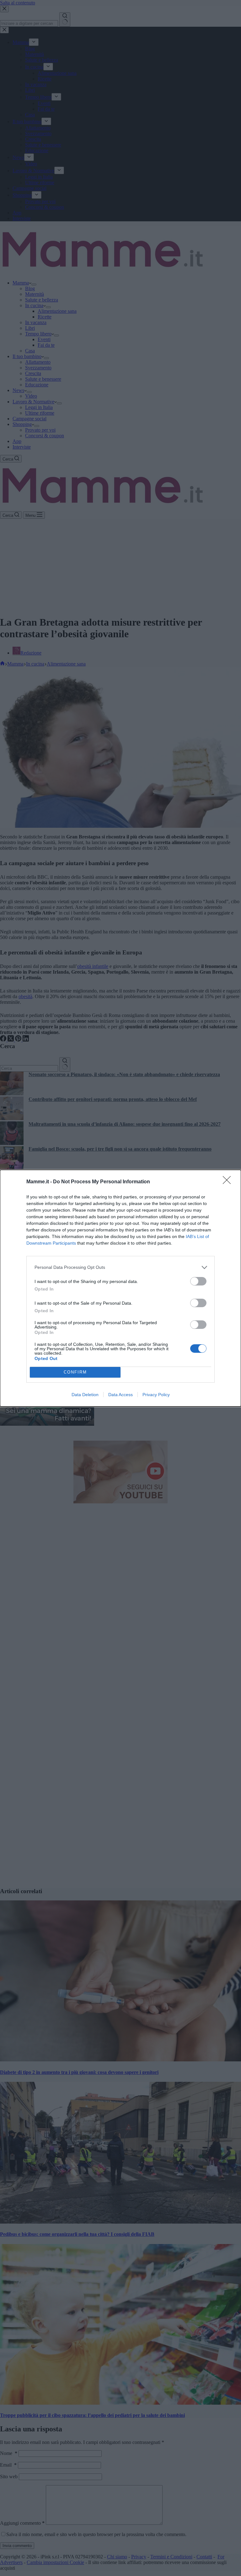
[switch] (198, 1281)
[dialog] (120, 1288)
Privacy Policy (156, 1395)
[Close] (229, 1182)
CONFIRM (75, 1372)
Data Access (120, 1395)
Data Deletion (85, 1395)
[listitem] (120, 1267)
